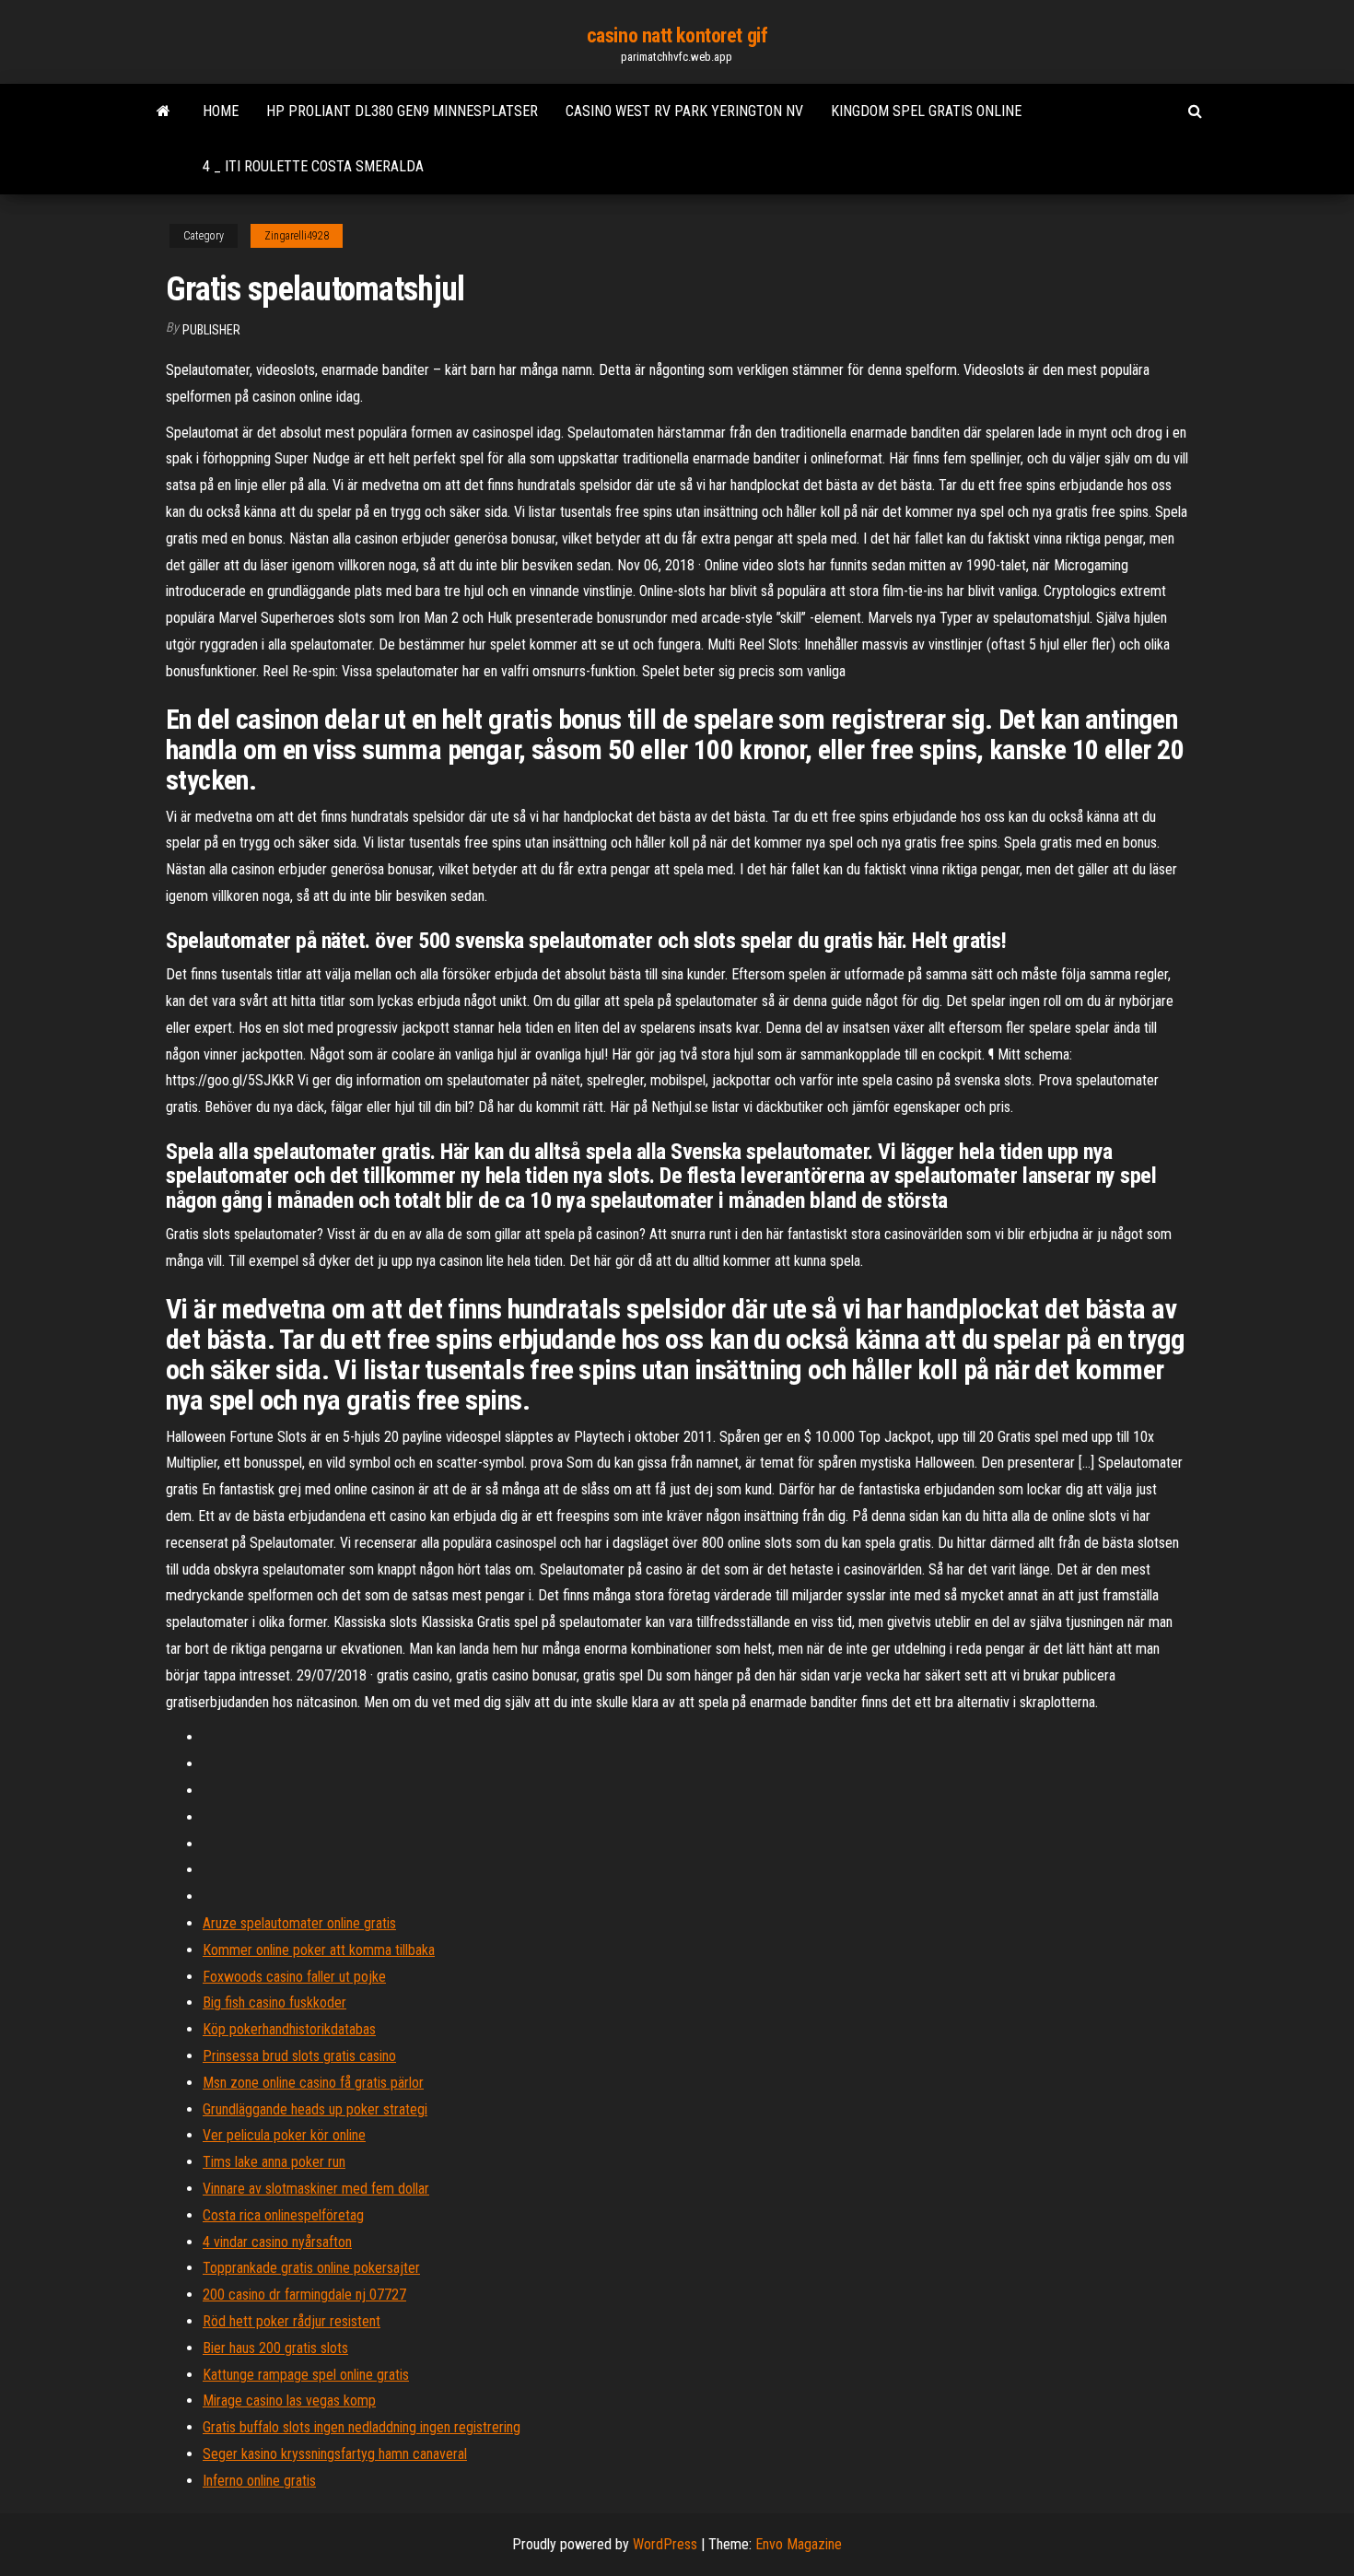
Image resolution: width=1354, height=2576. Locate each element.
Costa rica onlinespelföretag (283, 2215)
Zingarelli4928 (297, 236)
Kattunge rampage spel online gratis (306, 2375)
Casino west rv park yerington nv (684, 111)
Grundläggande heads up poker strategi (315, 2109)
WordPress (665, 2544)
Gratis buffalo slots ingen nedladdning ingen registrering (362, 2427)
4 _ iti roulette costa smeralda (313, 166)
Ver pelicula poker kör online (284, 2135)
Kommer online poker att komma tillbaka (319, 1950)
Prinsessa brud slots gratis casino (299, 2056)
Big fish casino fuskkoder (274, 2002)
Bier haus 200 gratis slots (275, 2348)
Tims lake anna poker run (274, 2162)
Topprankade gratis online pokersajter (311, 2268)
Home (221, 111)
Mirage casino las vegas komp (289, 2400)
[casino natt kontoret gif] (163, 111)
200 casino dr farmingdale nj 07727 (304, 2295)
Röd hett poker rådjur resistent (292, 2321)
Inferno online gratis (259, 2481)
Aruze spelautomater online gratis (299, 1923)
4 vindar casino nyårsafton (277, 2242)
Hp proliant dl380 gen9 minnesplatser (402, 111)
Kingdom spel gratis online (926, 111)
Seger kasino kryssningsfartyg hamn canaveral (335, 2454)
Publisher (211, 330)
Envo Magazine (799, 2544)
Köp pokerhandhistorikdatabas (289, 2029)
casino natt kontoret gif (677, 35)
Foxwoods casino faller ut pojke (294, 1977)
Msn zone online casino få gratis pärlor (313, 2083)
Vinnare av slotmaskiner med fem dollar (316, 2189)
